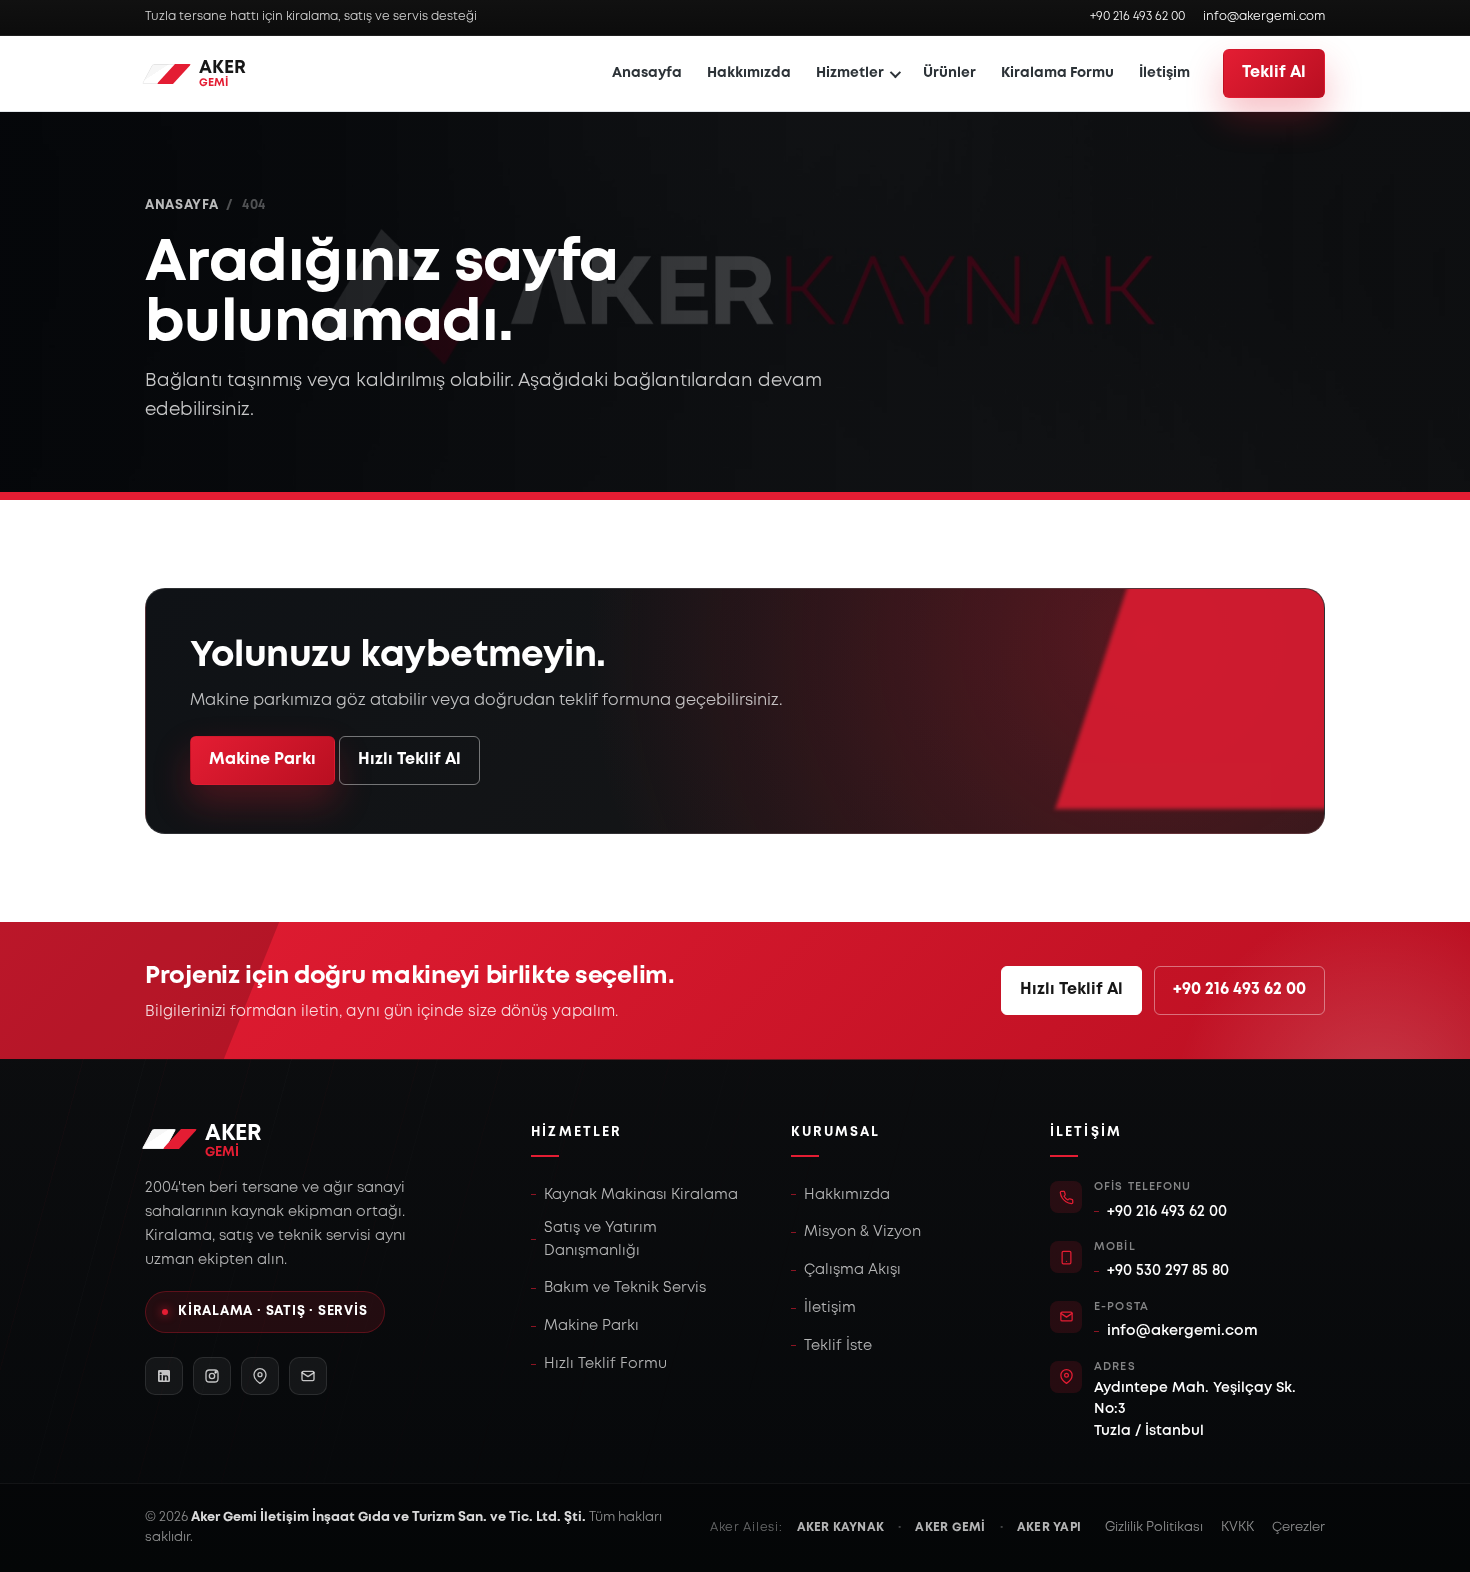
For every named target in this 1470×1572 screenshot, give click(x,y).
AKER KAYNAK (841, 1527)
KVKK (1237, 1527)
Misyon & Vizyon (862, 1232)
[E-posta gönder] (308, 1376)
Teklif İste (838, 1346)
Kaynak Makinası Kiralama (641, 1195)
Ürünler (949, 73)
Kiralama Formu (1057, 73)
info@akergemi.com (1264, 16)
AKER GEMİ (950, 1527)
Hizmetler (850, 73)
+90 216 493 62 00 (1137, 16)
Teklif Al (1274, 72)
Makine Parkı (262, 759)
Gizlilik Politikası (1154, 1527)
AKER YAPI (1049, 1527)
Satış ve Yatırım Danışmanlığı (600, 1239)
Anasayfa (647, 73)
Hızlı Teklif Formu (605, 1364)
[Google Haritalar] (260, 1376)
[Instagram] (212, 1376)
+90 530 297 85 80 (1168, 1271)
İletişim (1164, 73)
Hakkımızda (749, 73)
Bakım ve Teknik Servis (625, 1288)
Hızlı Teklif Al (409, 759)
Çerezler (1298, 1527)
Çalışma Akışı (852, 1270)
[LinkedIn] (164, 1376)
